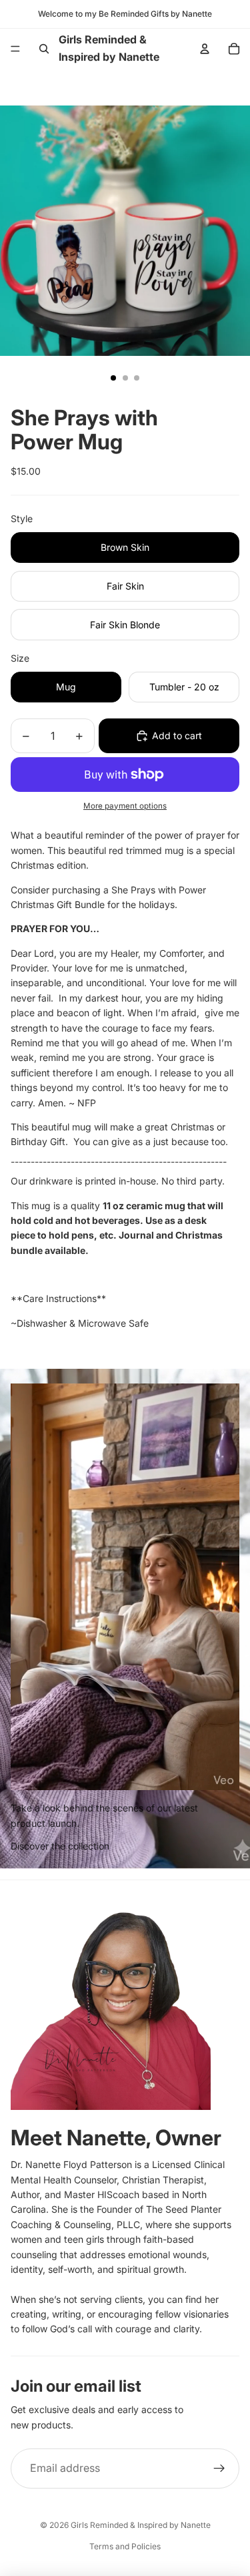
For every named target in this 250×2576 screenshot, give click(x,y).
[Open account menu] (205, 49)
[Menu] (15, 49)
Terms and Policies (125, 2546)
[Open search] (44, 49)
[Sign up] (219, 2468)
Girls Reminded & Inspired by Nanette (141, 2525)
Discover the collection (60, 1846)
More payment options (125, 806)
